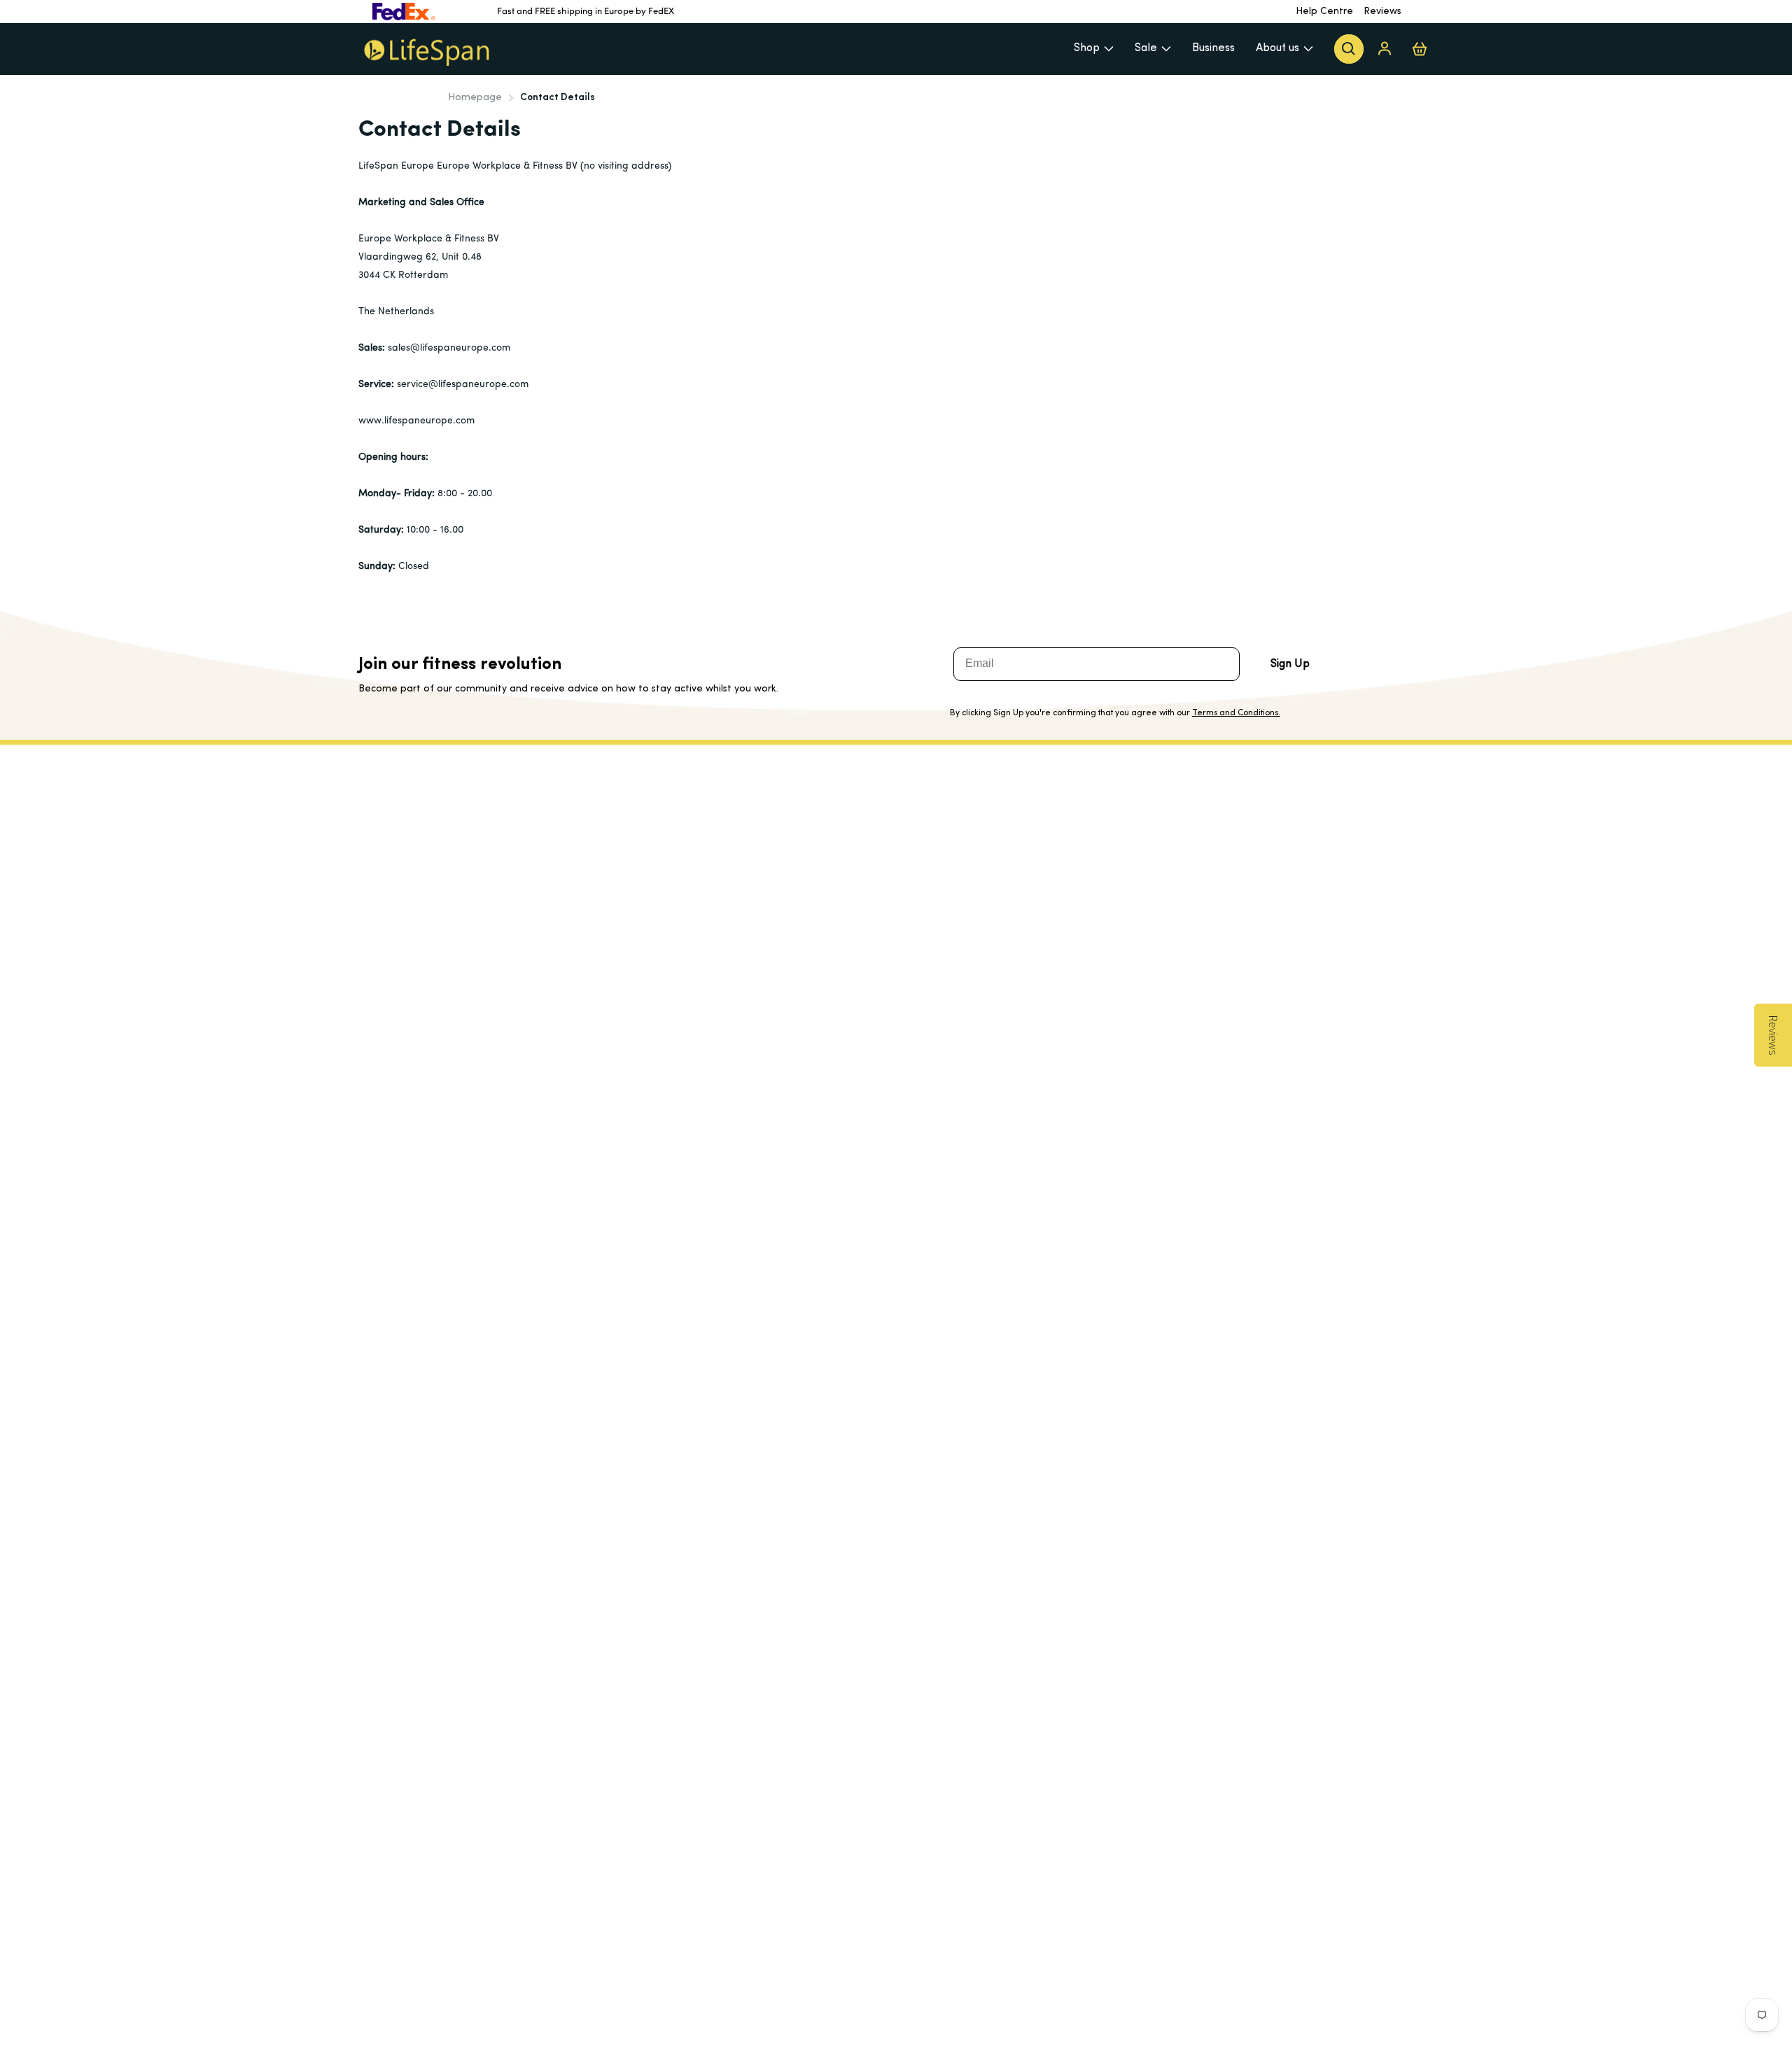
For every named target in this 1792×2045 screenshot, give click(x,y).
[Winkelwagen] (1420, 49)
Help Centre (1324, 12)
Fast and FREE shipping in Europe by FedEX (586, 12)
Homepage (475, 98)
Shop (1087, 48)
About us (1277, 48)
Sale (1146, 48)
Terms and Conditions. (1236, 713)
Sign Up (1290, 664)
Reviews (1382, 12)
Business (1213, 48)
